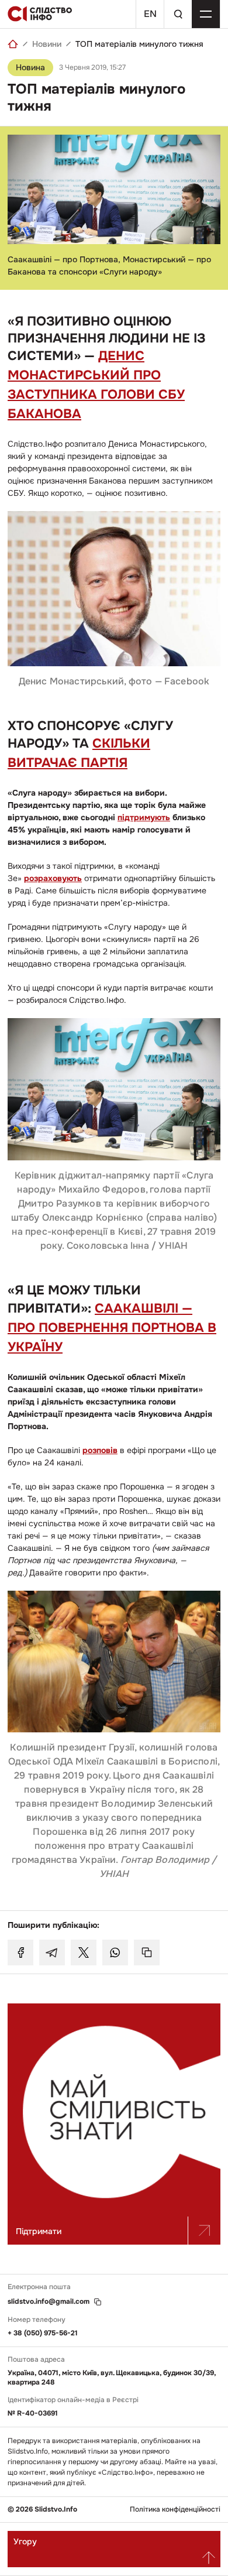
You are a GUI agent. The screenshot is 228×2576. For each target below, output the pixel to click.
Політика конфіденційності (175, 2510)
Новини (47, 44)
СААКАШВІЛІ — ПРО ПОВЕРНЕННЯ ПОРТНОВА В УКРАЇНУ (112, 1328)
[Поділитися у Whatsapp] (115, 1952)
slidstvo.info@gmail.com (49, 2302)
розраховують (53, 878)
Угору (25, 2541)
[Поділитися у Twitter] (84, 1952)
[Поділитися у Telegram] (52, 1952)
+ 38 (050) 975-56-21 (43, 2333)
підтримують (144, 817)
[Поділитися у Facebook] (20, 1952)
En (150, 14)
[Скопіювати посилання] (147, 1952)
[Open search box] (178, 14)
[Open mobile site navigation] (206, 14)
